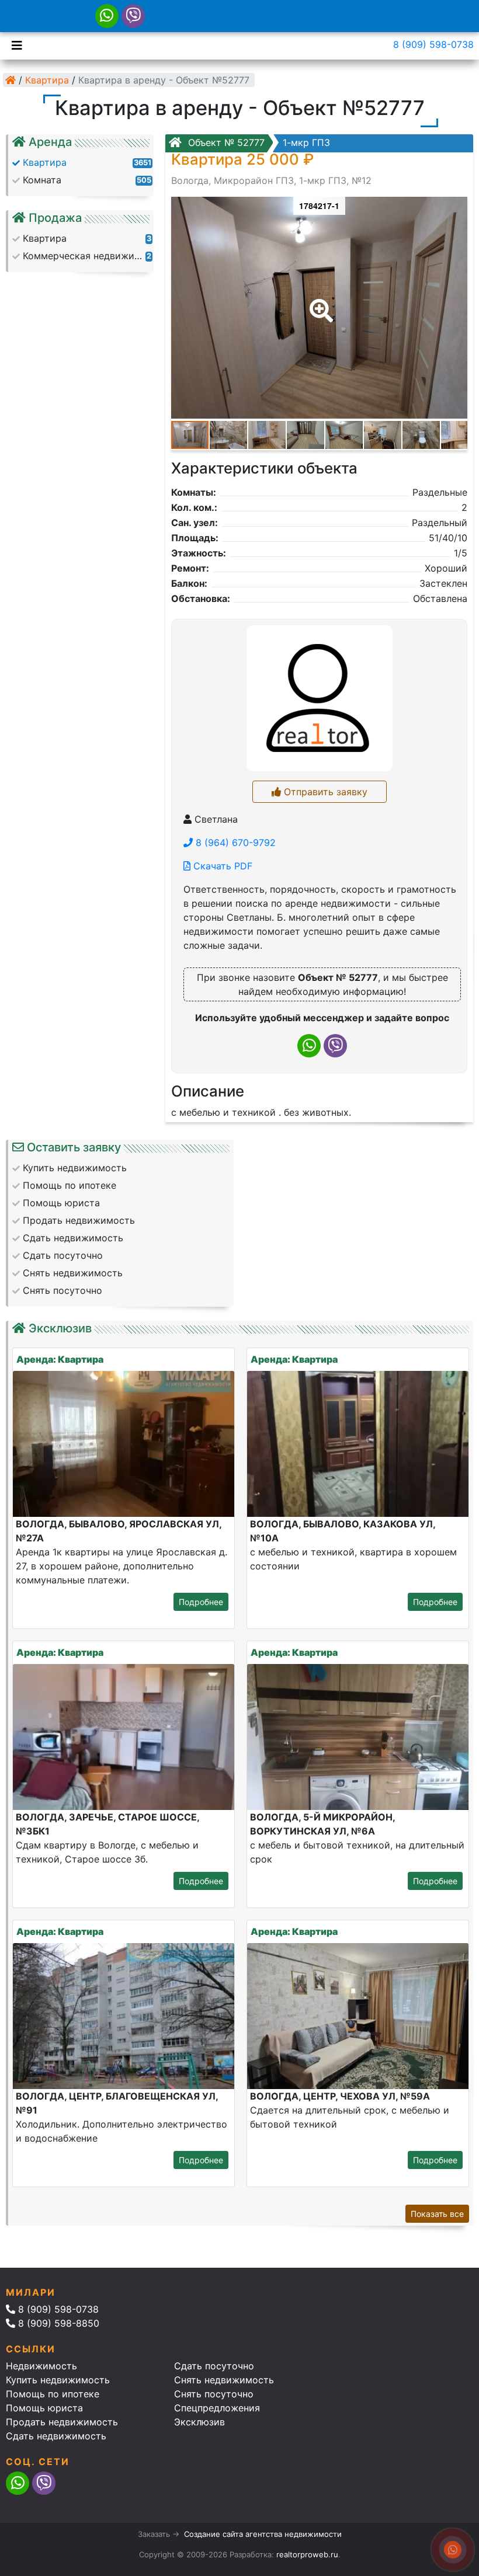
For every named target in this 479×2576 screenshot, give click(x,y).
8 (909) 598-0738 (433, 44)
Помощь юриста (44, 2408)
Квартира (47, 80)
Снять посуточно (214, 2394)
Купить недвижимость (58, 2380)
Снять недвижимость (224, 2380)
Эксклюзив (199, 2422)
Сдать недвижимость (56, 2436)
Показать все (437, 2214)
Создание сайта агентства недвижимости (263, 2534)
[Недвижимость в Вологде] (11, 80)
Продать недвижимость (62, 2422)
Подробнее (201, 1602)
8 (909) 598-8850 (57, 2323)
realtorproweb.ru (307, 2554)
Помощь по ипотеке (53, 2394)
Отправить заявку (324, 792)
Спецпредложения (217, 2408)
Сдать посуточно (214, 2366)
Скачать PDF (221, 866)
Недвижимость (41, 2366)
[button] (319, 302)
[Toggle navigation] (14, 44)
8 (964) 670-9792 (234, 843)
